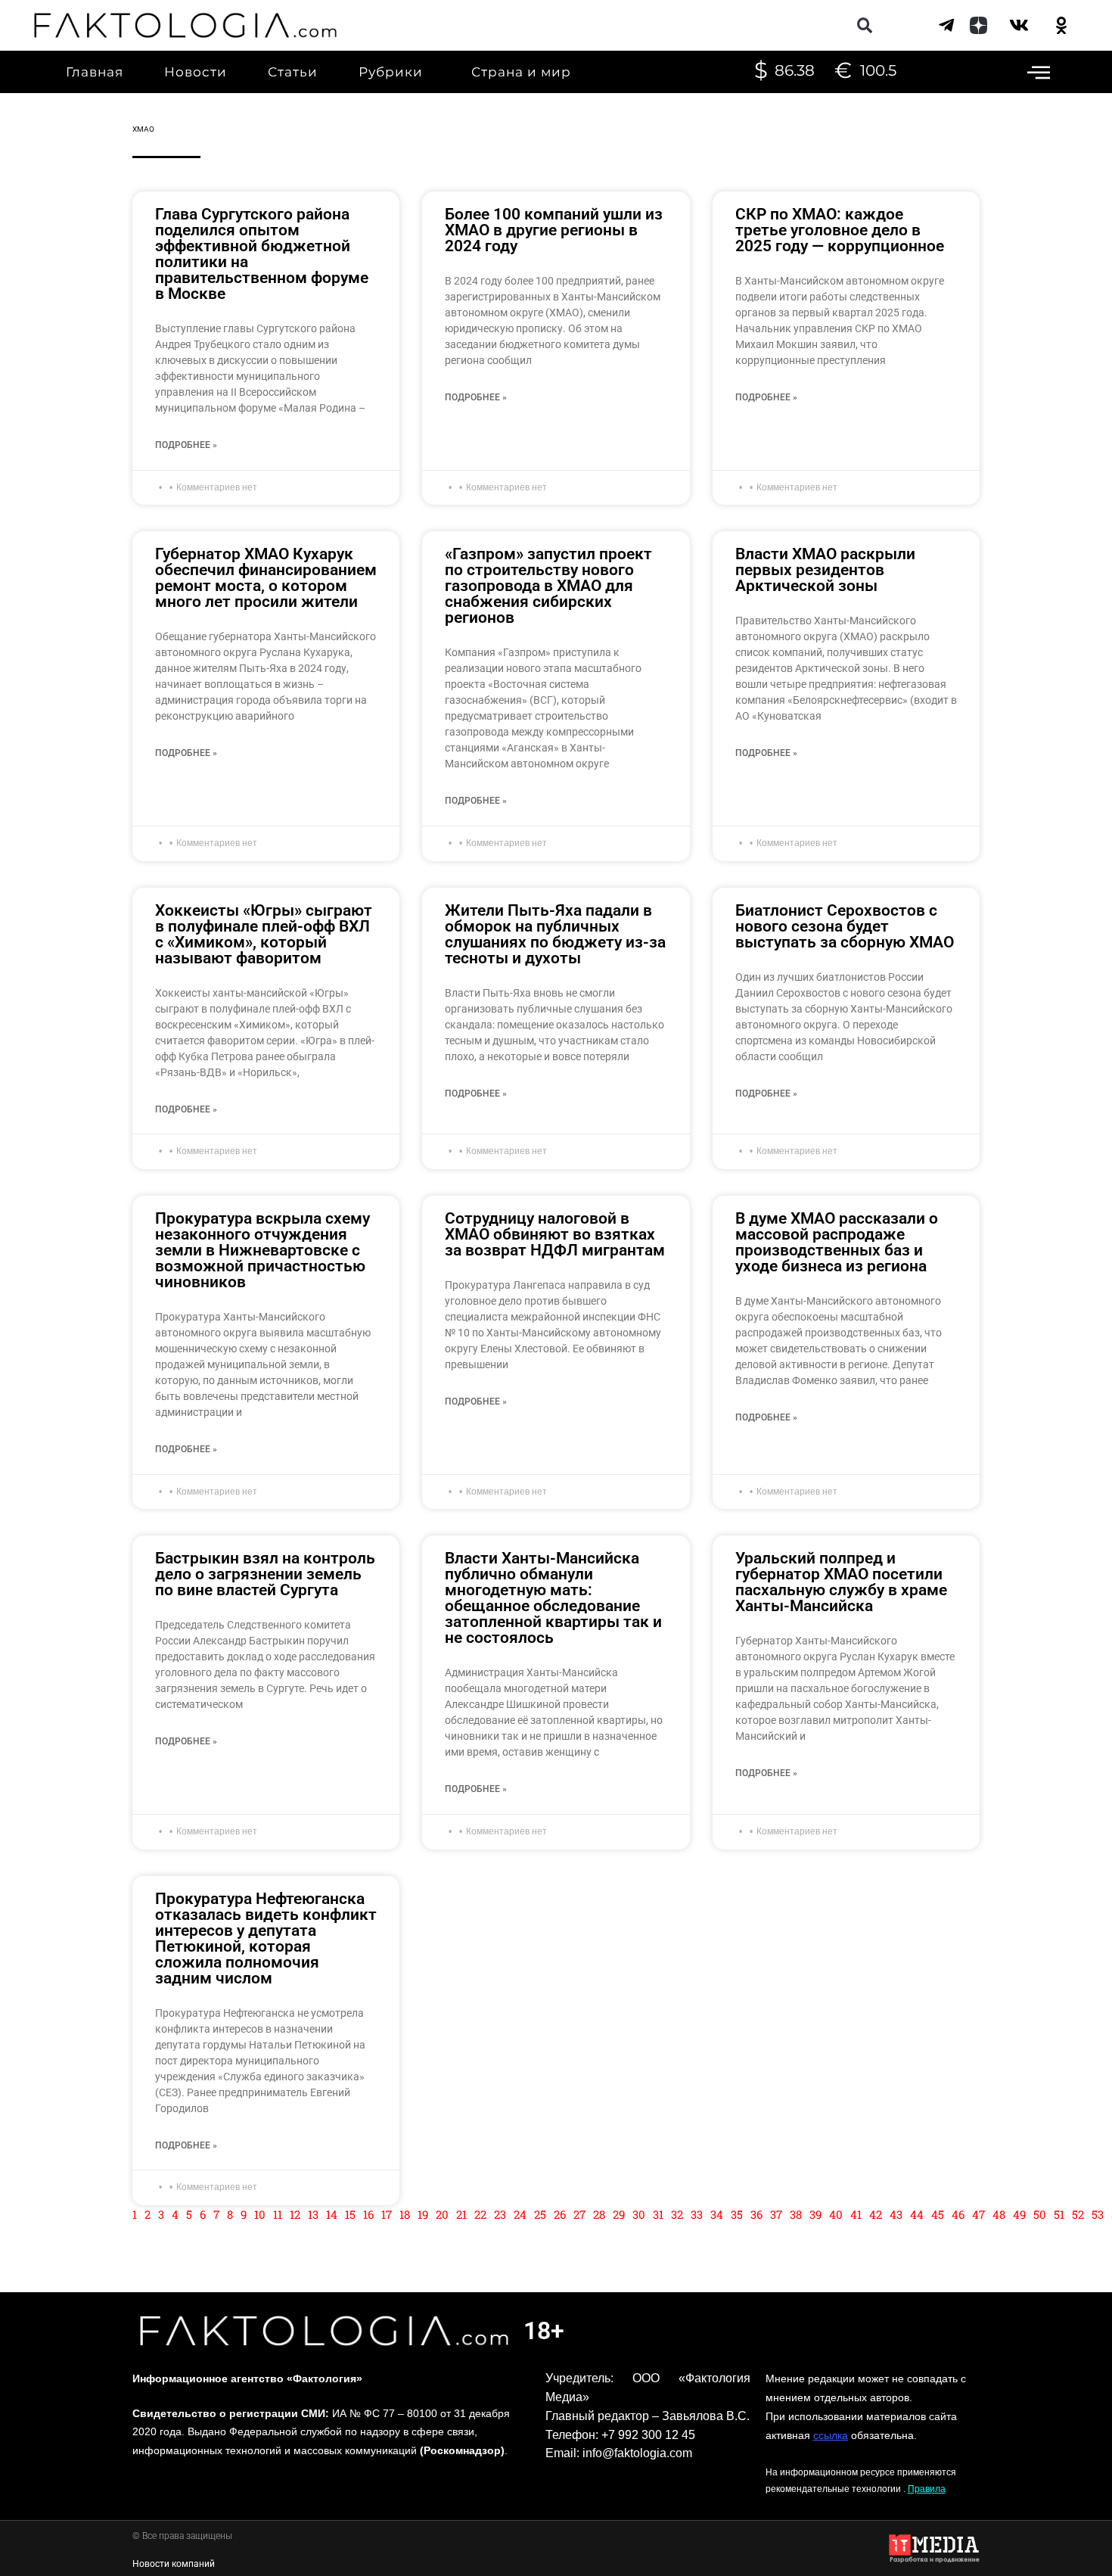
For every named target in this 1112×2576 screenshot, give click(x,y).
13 (313, 2214)
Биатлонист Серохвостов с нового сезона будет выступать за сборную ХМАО (845, 926)
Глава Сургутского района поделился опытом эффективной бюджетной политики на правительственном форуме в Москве (262, 254)
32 (677, 2214)
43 (896, 2214)
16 (368, 2214)
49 (1019, 2214)
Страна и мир (521, 72)
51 (1059, 2214)
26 (560, 2214)
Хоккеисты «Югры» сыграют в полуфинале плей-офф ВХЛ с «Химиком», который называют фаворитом (264, 934)
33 (697, 2214)
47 (978, 2214)
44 (917, 2214)
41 (856, 2214)
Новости (196, 72)
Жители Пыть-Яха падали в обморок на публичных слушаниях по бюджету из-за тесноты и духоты (555, 934)
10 (260, 2214)
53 (1098, 2214)
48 (999, 2214)
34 (717, 2214)
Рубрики (391, 72)
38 (796, 2214)
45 (938, 2214)
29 (619, 2214)
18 (405, 2214)
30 (639, 2214)
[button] (864, 25)
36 (756, 2214)
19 (423, 2214)
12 (295, 2214)
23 (500, 2214)
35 (737, 2214)
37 (776, 2214)
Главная (95, 72)
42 (876, 2214)
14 (332, 2214)
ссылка (831, 2435)
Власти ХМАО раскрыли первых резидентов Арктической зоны (825, 570)
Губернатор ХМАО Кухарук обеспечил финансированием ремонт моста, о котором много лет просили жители (266, 578)
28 (599, 2214)
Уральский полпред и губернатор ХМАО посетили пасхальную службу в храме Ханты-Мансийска (841, 1582)
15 (350, 2214)
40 (836, 2214)
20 (442, 2214)
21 (461, 2214)
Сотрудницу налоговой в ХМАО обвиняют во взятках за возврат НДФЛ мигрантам (555, 1234)
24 (520, 2214)
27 (579, 2214)
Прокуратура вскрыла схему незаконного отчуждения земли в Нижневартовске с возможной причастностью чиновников (262, 1250)
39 (815, 2214)
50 (1040, 2214)
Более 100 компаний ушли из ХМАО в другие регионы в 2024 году (554, 230)
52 (1078, 2214)
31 (658, 2214)
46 (958, 2214)
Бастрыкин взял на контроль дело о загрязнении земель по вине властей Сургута (265, 1574)
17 (387, 2214)
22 (480, 2214)
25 (540, 2214)
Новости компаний (174, 2564)
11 (278, 2214)
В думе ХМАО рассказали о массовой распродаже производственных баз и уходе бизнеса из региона (837, 1242)
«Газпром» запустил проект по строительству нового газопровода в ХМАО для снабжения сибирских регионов (548, 586)
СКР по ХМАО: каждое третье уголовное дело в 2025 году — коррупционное (840, 230)
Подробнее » (186, 445)
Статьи (293, 72)
